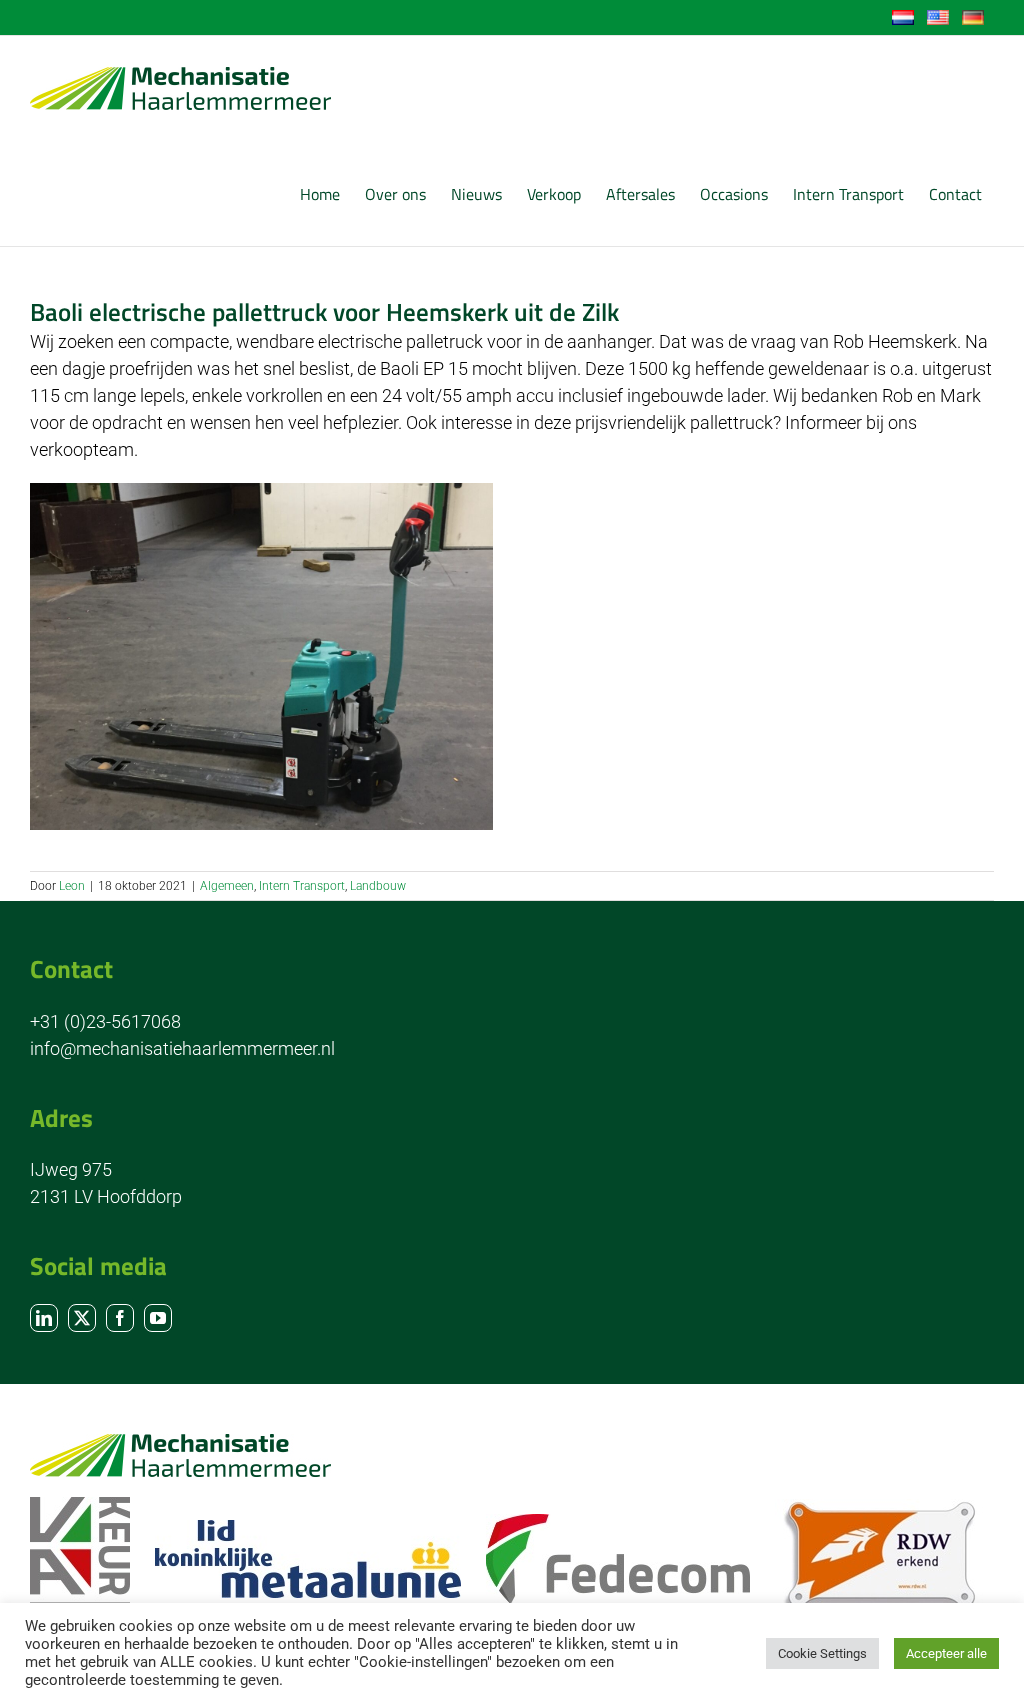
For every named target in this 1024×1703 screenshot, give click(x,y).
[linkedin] (44, 1318)
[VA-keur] (80, 1505)
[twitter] (82, 1318)
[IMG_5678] (261, 491)
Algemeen (227, 886)
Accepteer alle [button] (946, 1653)
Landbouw (378, 886)
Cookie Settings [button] (822, 1653)
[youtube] (158, 1318)
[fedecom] (618, 1522)
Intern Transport (302, 886)
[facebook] (120, 1318)
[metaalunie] (308, 1528)
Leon (72, 886)
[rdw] (879, 1507)
